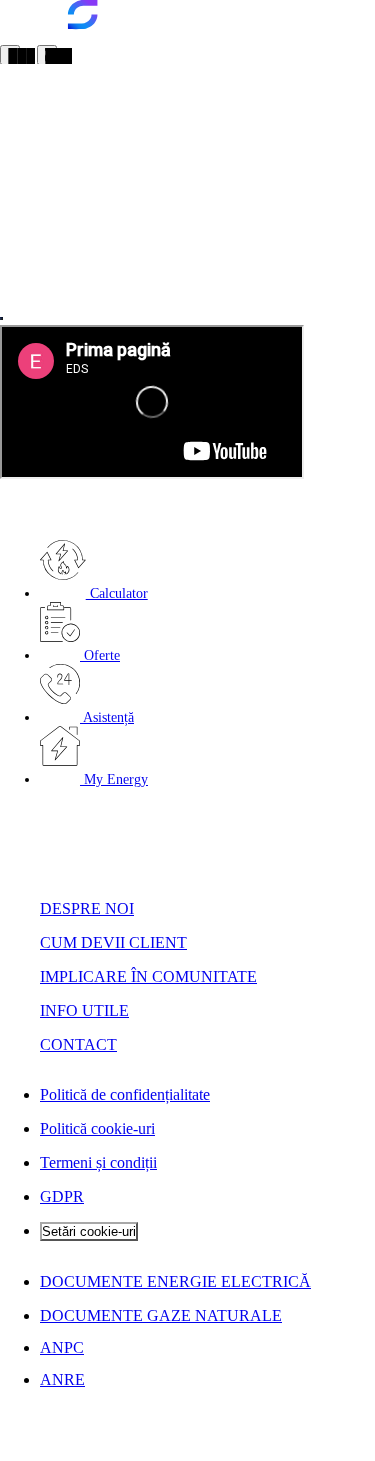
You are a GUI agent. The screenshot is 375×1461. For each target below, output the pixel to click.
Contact (78, 1044)
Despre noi (87, 908)
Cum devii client (113, 942)
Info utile (84, 1010)
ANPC (62, 1347)
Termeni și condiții (98, 1162)
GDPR (62, 1196)
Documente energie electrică (175, 1281)
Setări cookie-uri (89, 1231)
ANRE (62, 1379)
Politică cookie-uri (97, 1128)
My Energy (114, 779)
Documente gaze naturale (161, 1315)
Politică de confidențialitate (125, 1094)
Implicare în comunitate (148, 976)
